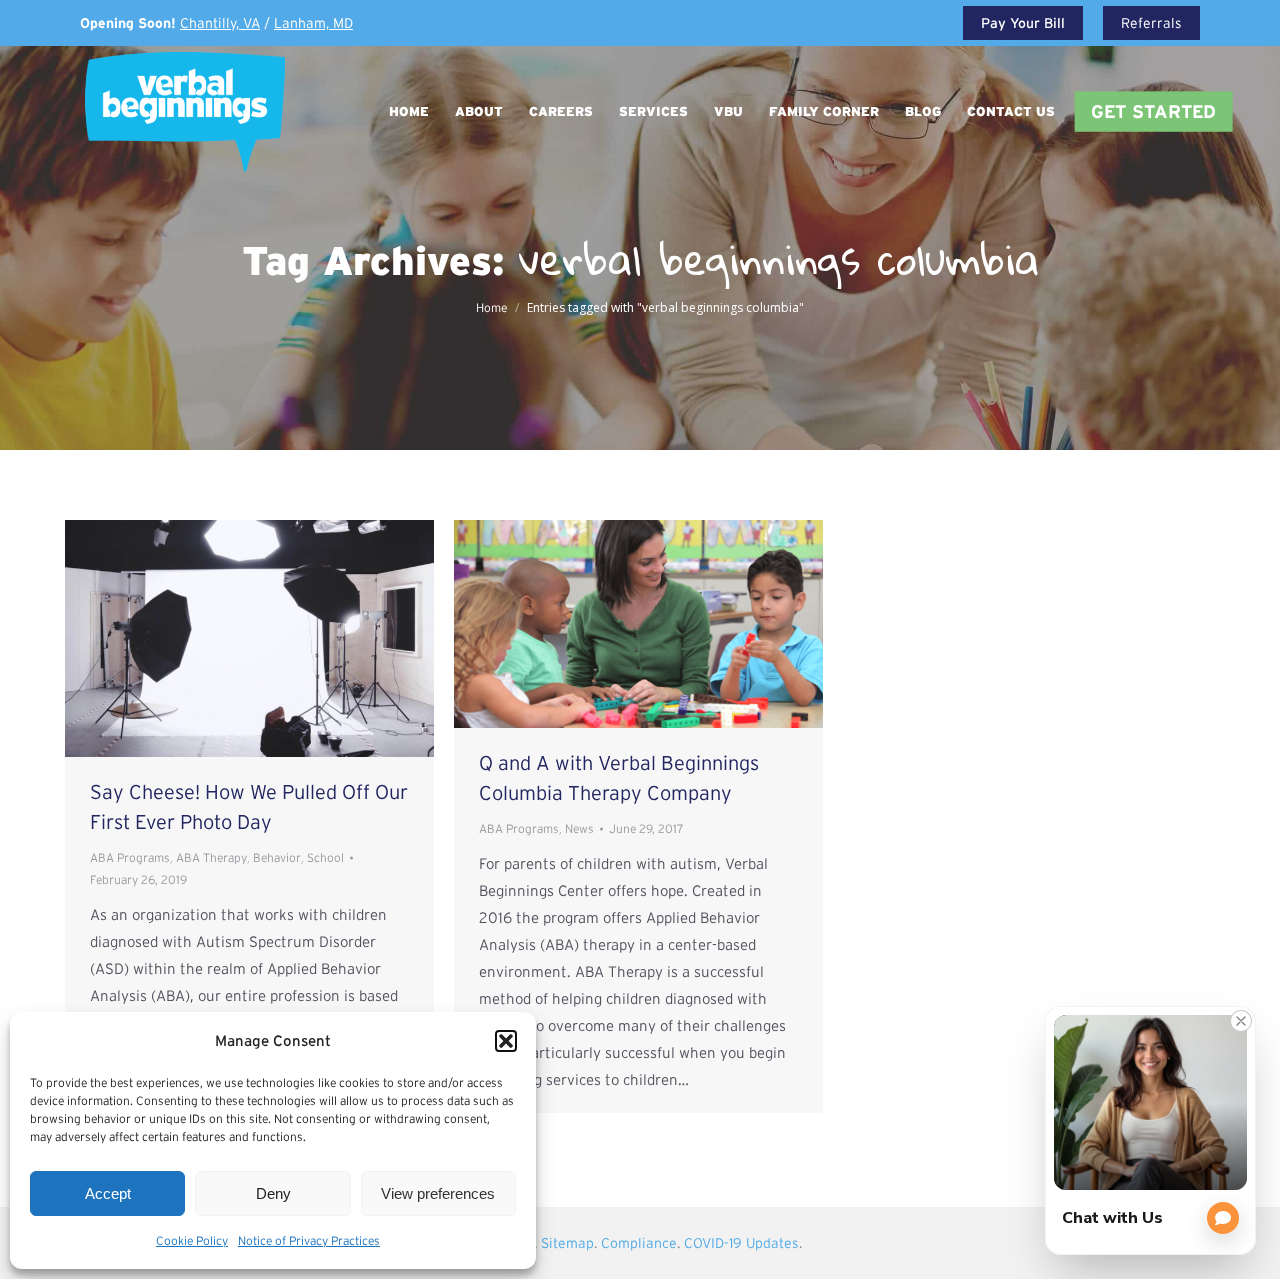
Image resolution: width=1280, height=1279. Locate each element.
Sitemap (567, 1243)
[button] (506, 1041)
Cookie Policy (192, 1240)
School (325, 857)
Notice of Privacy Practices (309, 1240)
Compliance (639, 1243)
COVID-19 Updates (741, 1243)
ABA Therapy (211, 857)
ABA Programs (130, 857)
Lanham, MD (313, 23)
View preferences (438, 1193)
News (579, 828)
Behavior (277, 857)
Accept (108, 1193)
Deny (273, 1193)
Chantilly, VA (220, 23)
